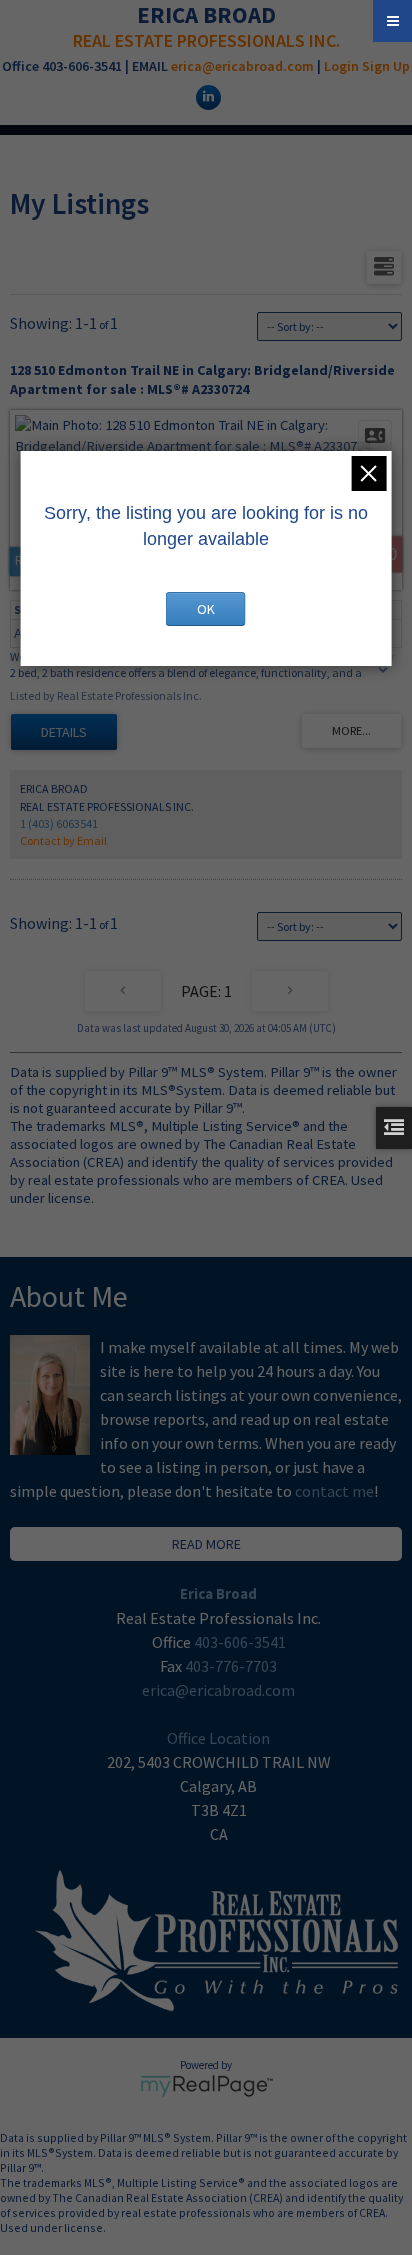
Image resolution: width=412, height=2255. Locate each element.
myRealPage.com (206, 2086)
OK (206, 609)
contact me (334, 1491)
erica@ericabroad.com (242, 66)
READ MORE (206, 1544)
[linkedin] (206, 96)
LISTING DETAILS (64, 732)
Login (341, 66)
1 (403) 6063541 (59, 823)
